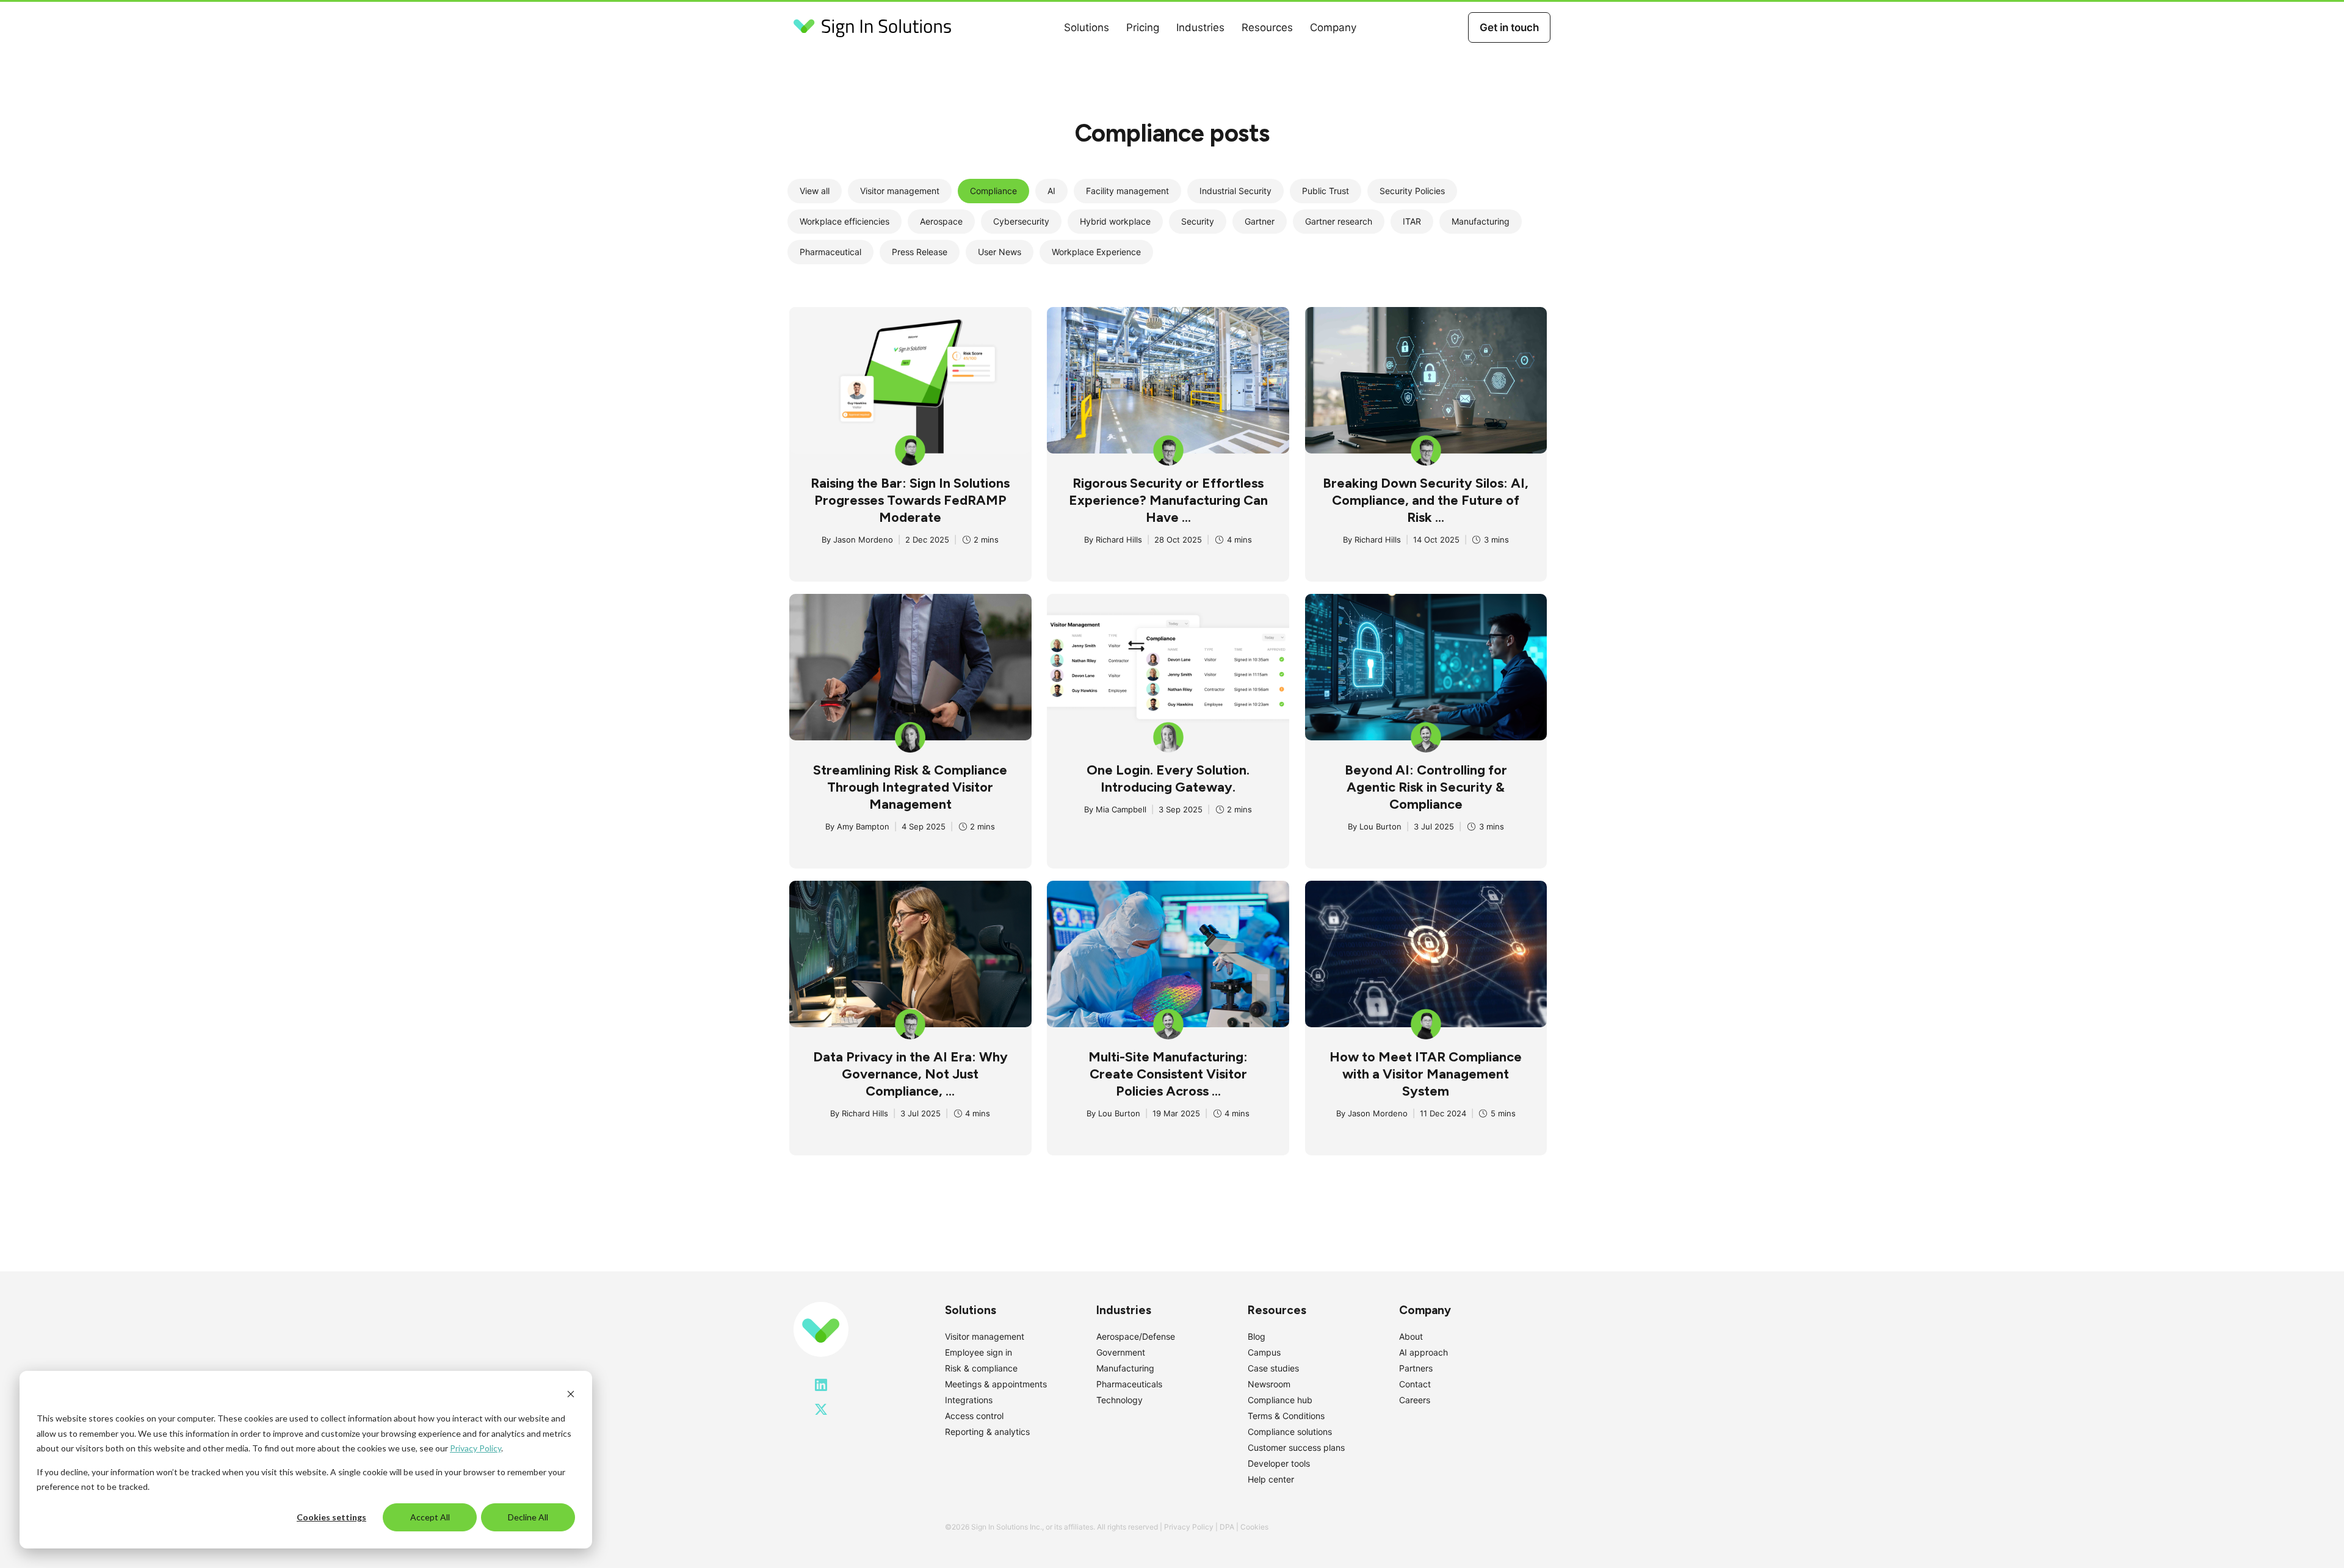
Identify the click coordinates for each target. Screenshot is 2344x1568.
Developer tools (1279, 1463)
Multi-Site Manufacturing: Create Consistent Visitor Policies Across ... (1168, 1074)
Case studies (1273, 1368)
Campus (1264, 1352)
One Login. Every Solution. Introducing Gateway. (1168, 779)
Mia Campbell (1121, 809)
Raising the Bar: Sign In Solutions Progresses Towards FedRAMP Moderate (910, 500)
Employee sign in (978, 1352)
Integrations (969, 1400)
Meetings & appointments (996, 1384)
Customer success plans (1296, 1447)
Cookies (1254, 1527)
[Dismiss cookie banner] (571, 1396)
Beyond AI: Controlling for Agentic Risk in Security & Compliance (1426, 787)
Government (1121, 1352)
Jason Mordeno (863, 540)
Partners (1416, 1368)
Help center (1271, 1479)
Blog (1257, 1336)
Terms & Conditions (1286, 1416)
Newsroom (1269, 1384)
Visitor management (985, 1336)
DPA (1227, 1527)
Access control (974, 1416)
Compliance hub (1280, 1400)
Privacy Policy (476, 1448)
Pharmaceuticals (1129, 1384)
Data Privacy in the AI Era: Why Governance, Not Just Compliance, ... (910, 1074)
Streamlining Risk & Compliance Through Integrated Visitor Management (910, 787)
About (1411, 1336)
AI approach (1423, 1352)
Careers (1415, 1400)
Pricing (1143, 27)
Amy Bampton (863, 826)
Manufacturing (1125, 1368)
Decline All (528, 1517)
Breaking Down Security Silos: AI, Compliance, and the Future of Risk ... (1426, 500)
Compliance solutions (1290, 1432)
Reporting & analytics (987, 1432)
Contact (1415, 1384)
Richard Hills (1119, 540)
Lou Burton (1380, 826)
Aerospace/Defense (1136, 1336)
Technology (1120, 1400)
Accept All (430, 1517)
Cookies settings (331, 1517)
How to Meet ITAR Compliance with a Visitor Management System (1426, 1074)
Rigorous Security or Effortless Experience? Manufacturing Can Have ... (1168, 500)
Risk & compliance (981, 1368)
